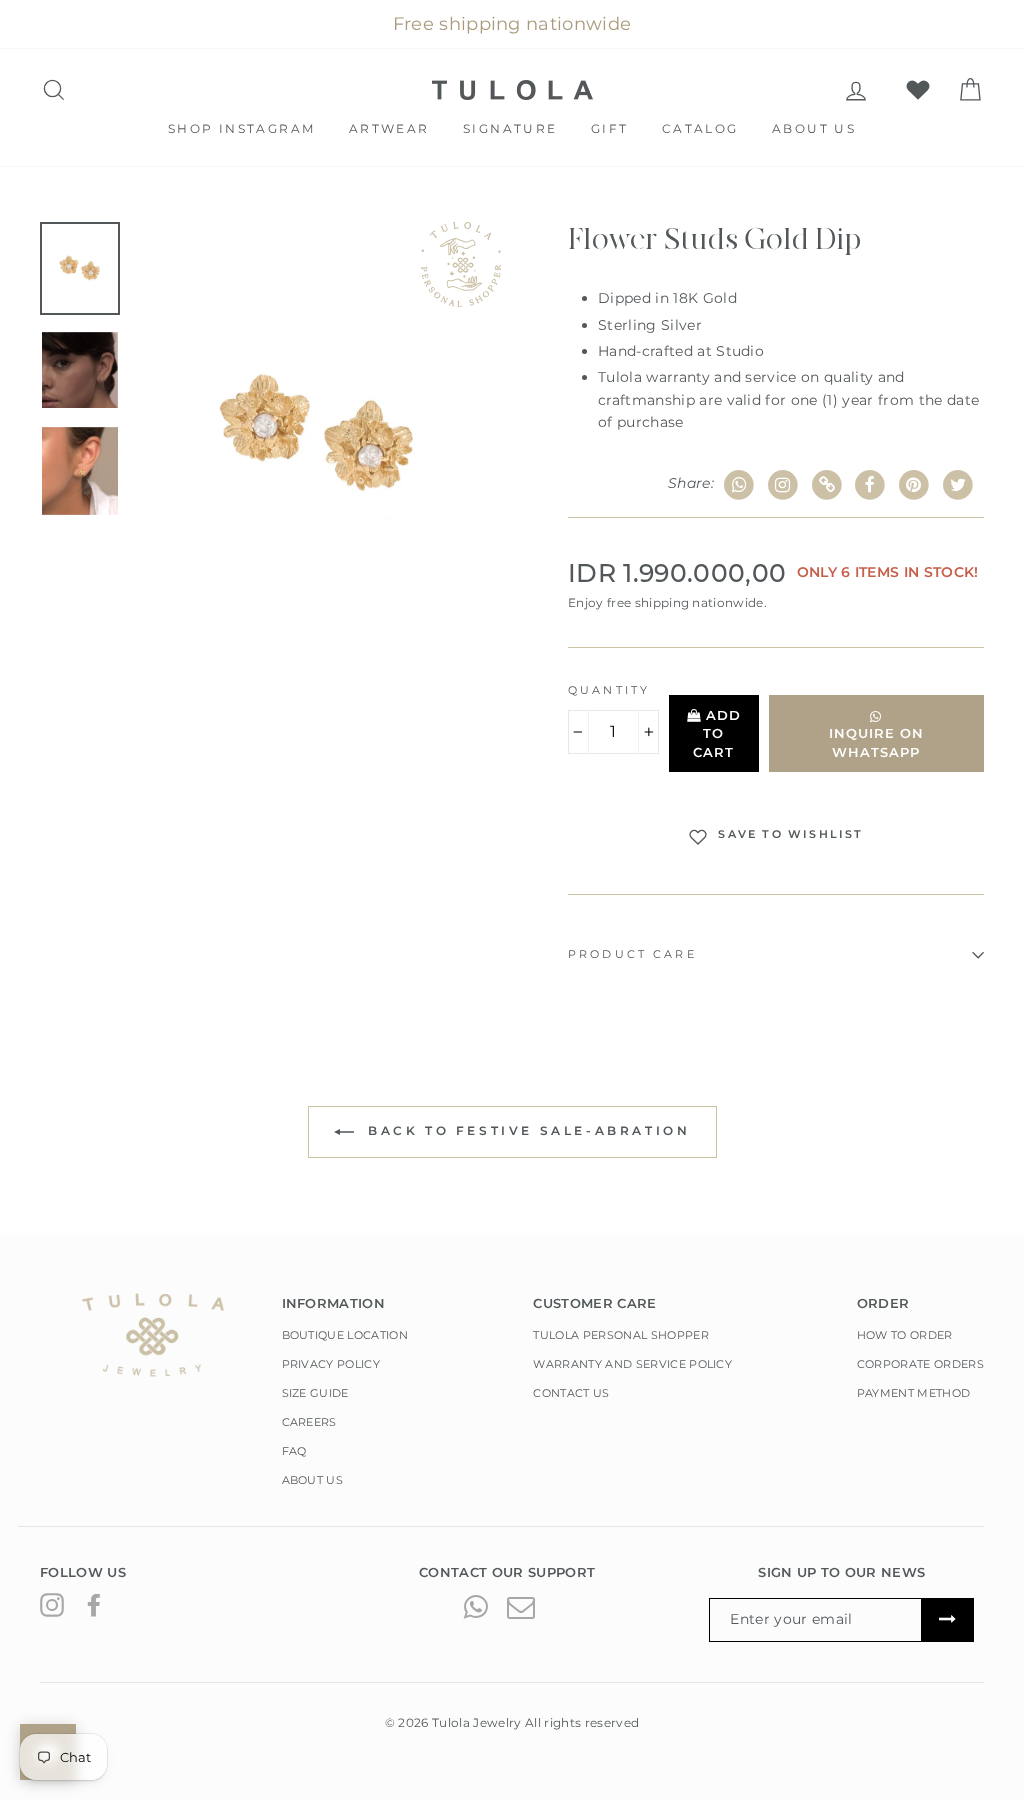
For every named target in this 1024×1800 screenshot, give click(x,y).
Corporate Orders (920, 1364)
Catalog (700, 128)
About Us (814, 128)
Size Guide (315, 1393)
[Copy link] (826, 485)
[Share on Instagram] (783, 485)
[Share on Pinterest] (914, 485)
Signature (510, 128)
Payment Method (914, 1393)
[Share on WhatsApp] (739, 485)
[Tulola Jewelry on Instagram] (52, 1605)
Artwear (389, 128)
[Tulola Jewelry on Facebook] (94, 1605)
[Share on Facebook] (870, 485)
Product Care (632, 954)
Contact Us (571, 1393)
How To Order (905, 1335)
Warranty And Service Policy (632, 1364)
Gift (610, 128)
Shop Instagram (242, 128)
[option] (318, 435)
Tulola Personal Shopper (620, 1335)
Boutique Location (345, 1335)
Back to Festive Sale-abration (526, 1130)
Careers (309, 1422)
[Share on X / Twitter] (957, 485)
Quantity (609, 690)
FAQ (294, 1451)
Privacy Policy (331, 1364)
